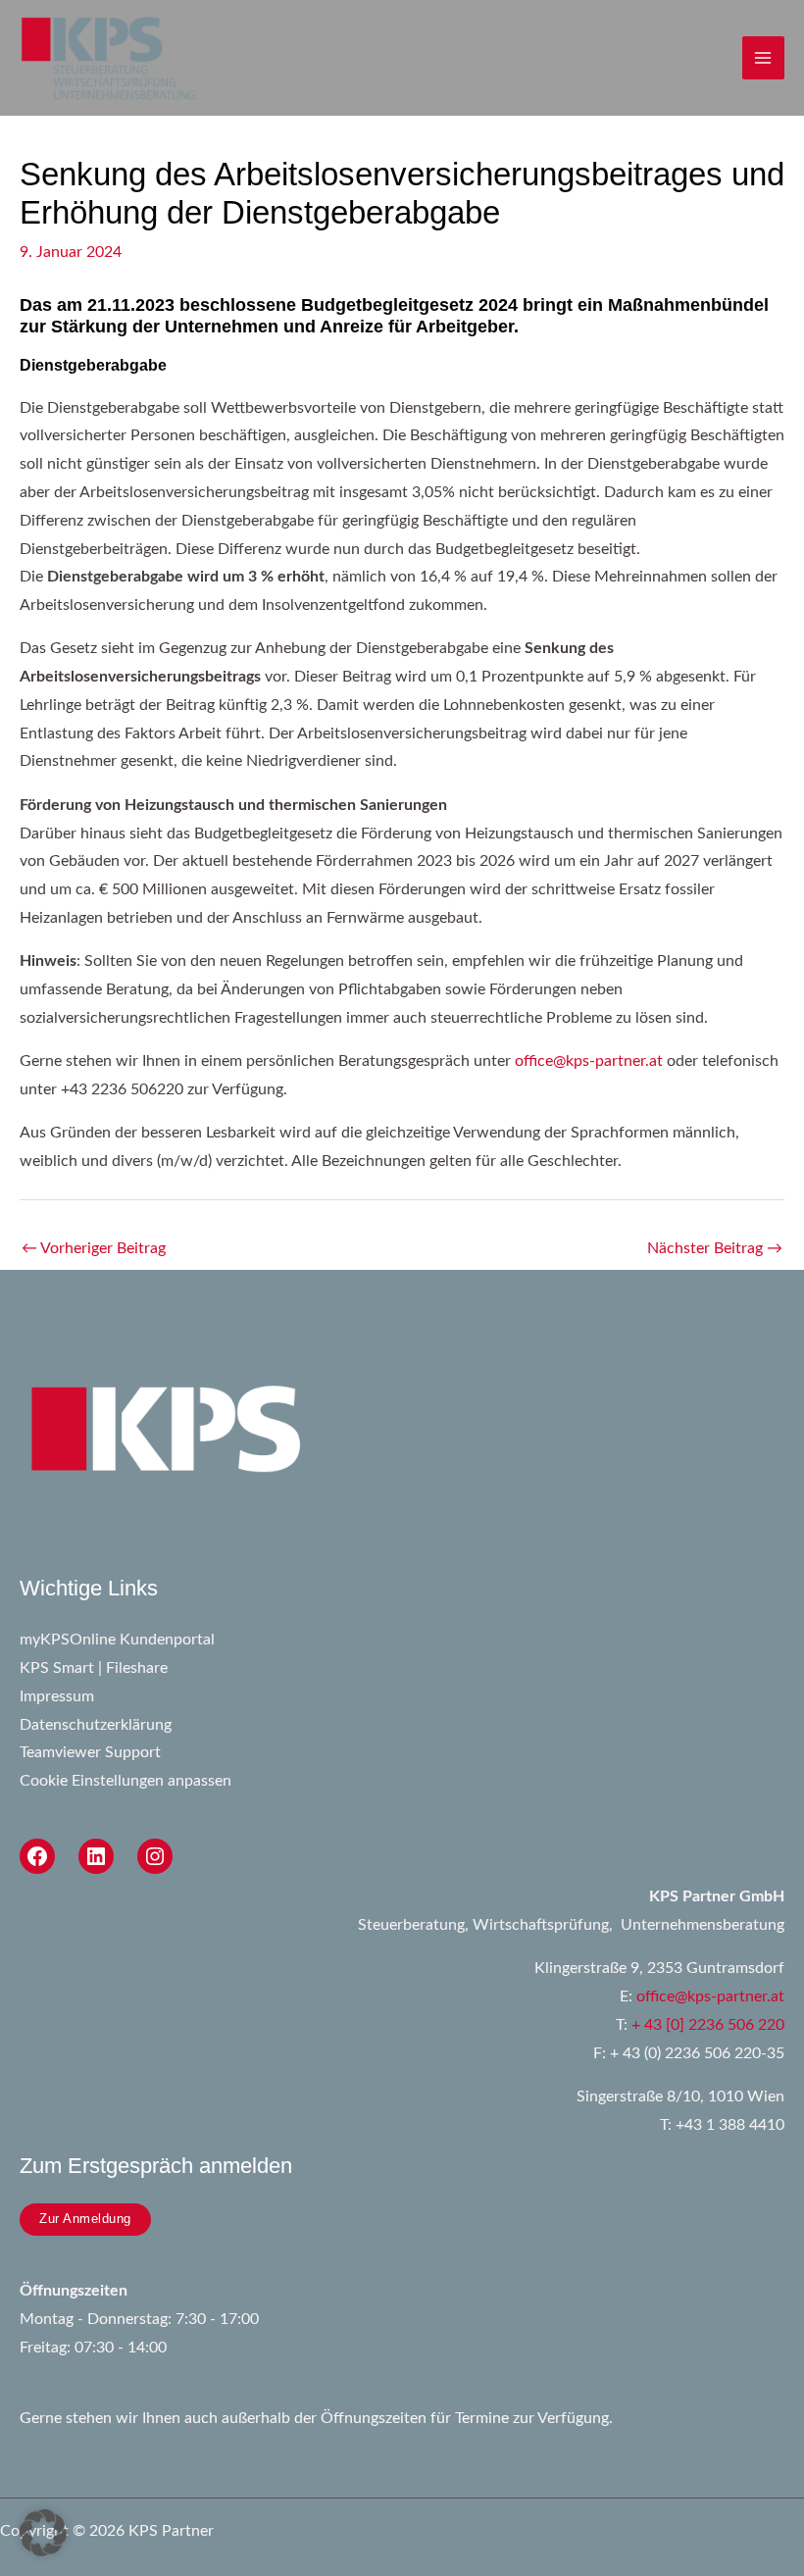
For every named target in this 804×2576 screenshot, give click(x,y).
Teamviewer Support (90, 1753)
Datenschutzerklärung (96, 1725)
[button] (43, 2533)
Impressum (57, 1697)
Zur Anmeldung (85, 2219)
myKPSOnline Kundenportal (117, 1640)
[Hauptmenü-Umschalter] (763, 57)
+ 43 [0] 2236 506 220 (708, 2025)
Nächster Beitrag (715, 1249)
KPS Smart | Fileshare (94, 1668)
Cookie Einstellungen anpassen (126, 1781)
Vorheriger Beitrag (94, 1249)
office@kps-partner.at (589, 1061)
